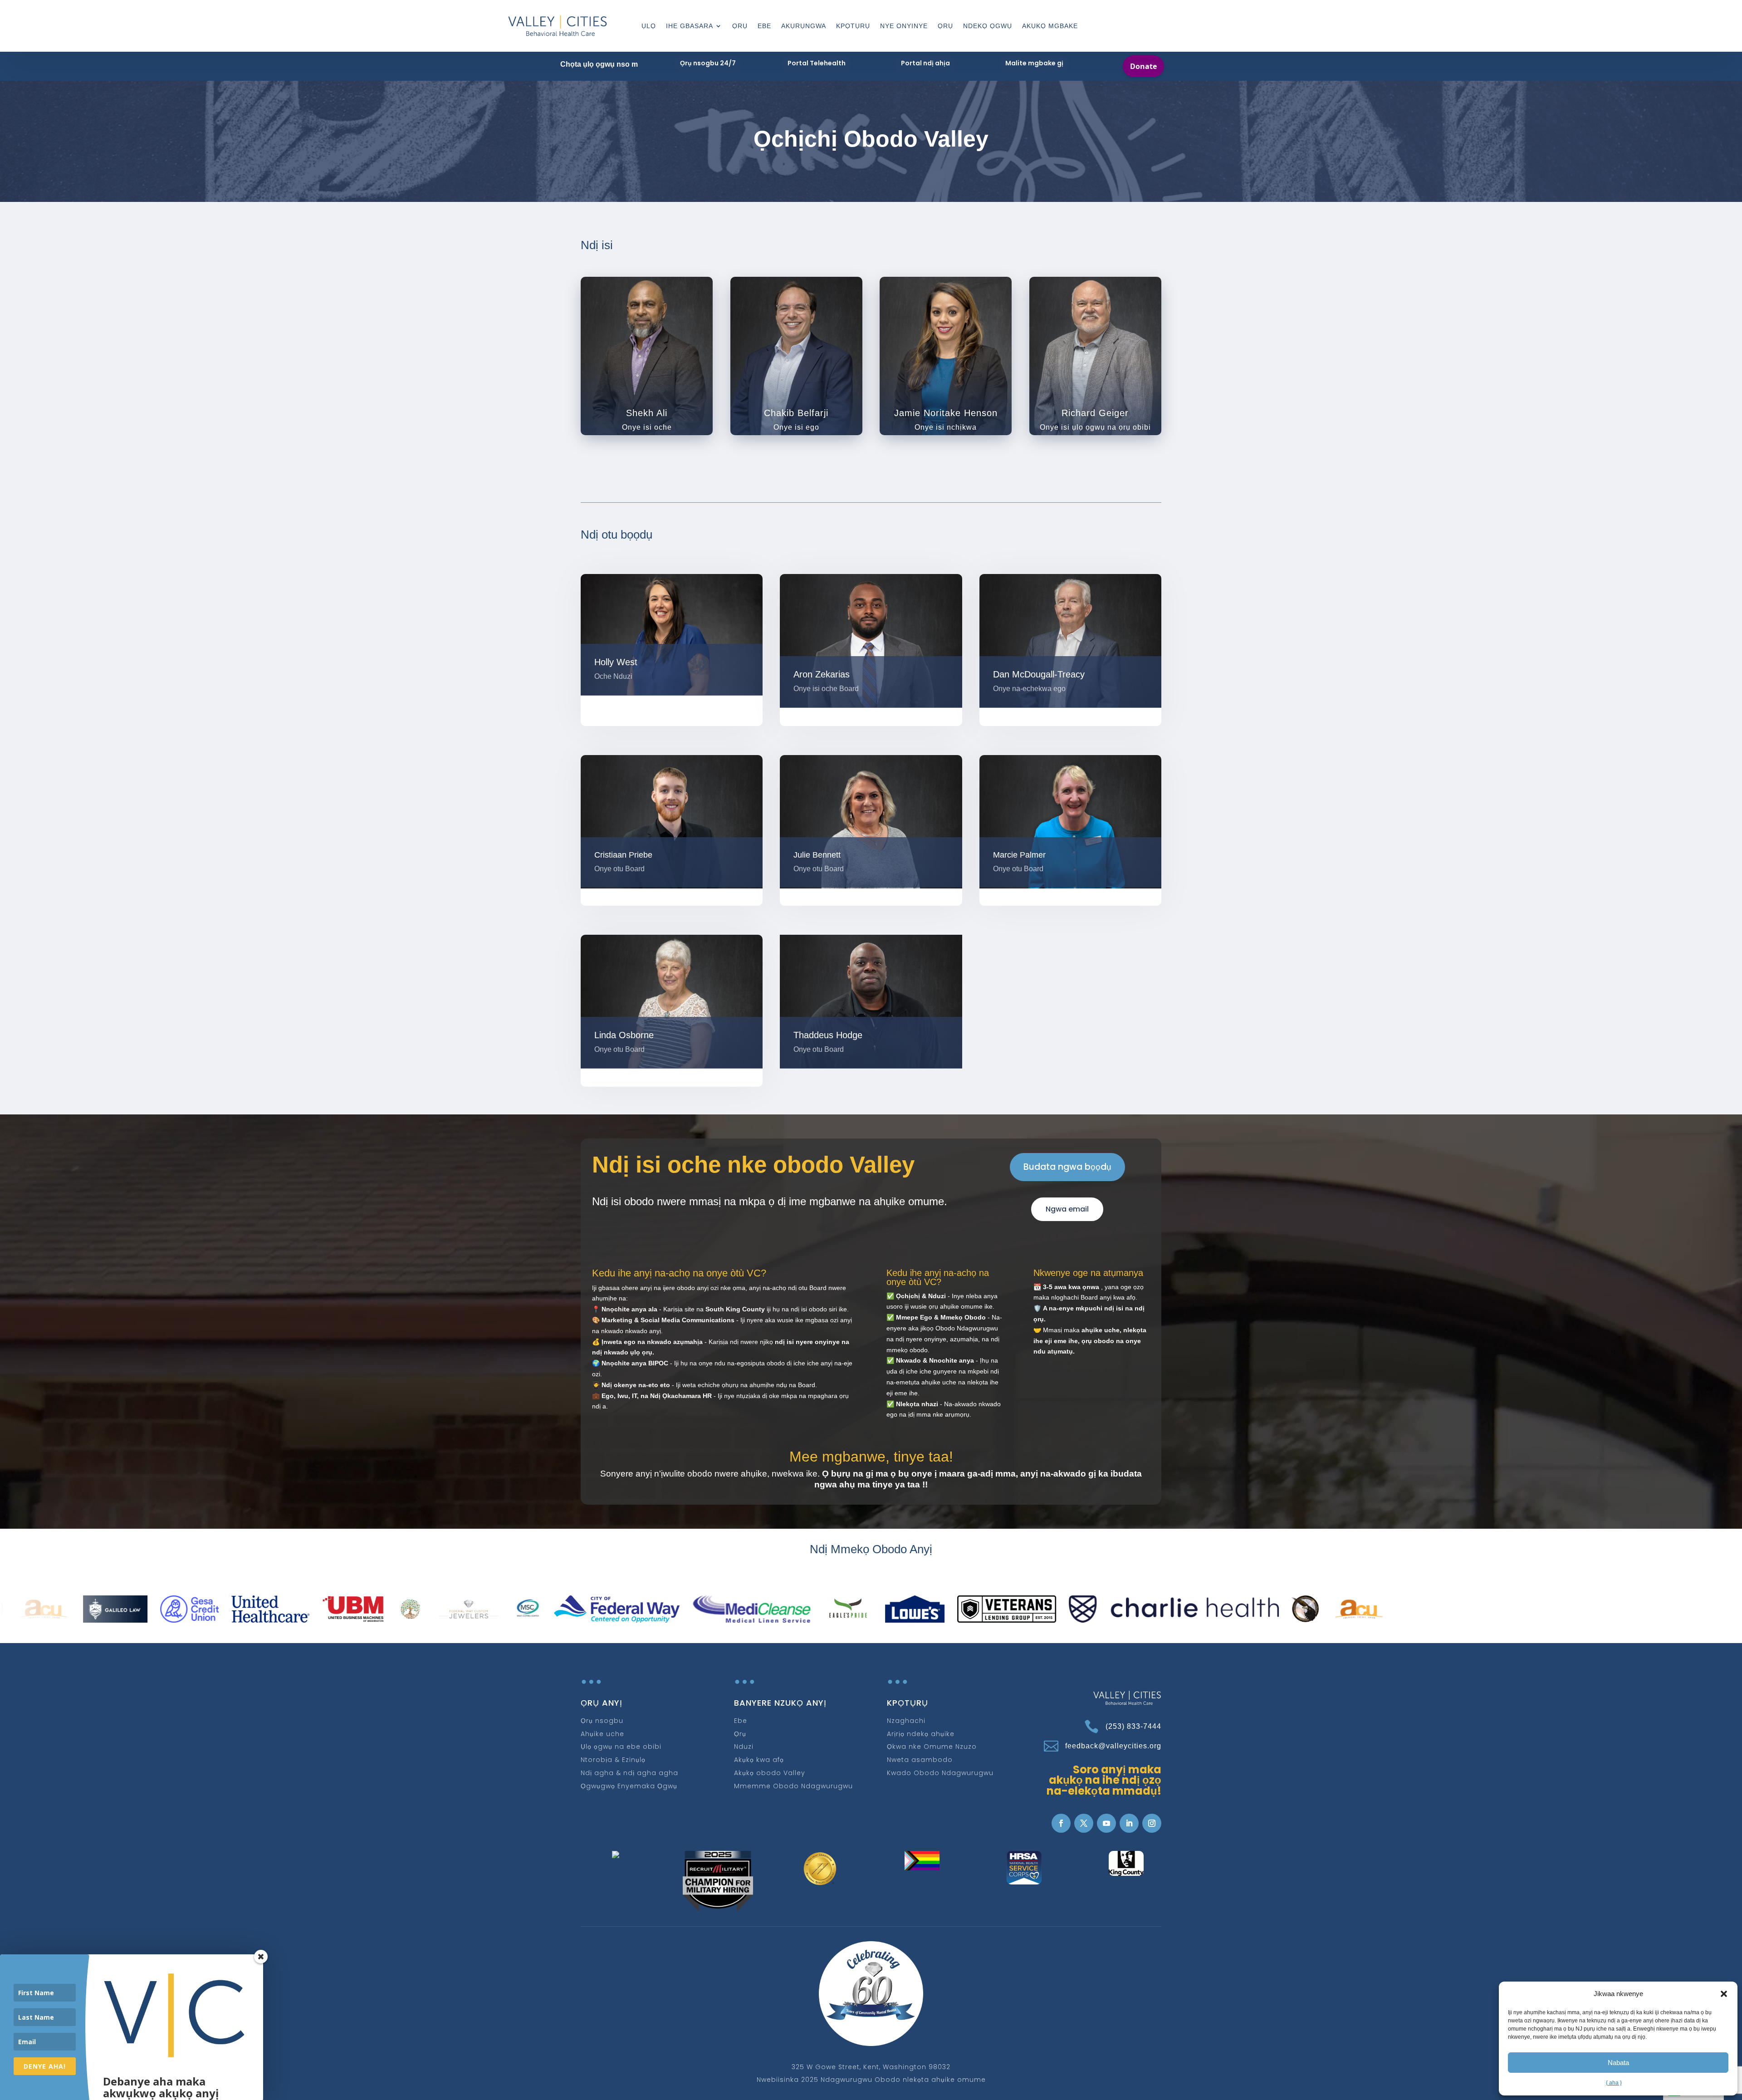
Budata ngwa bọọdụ (1067, 1167)
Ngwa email (1067, 1209)
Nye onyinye (904, 26)
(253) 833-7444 (1133, 1726)
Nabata (1618, 2063)
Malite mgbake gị (1034, 63)
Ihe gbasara (690, 26)
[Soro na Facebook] (1061, 1823)
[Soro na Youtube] (1106, 1823)
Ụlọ (649, 26)
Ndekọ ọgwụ (988, 26)
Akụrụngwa (804, 26)
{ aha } (1614, 2083)
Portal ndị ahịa (925, 63)
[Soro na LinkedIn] (1129, 1823)
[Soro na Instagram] (1152, 1823)
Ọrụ (740, 26)
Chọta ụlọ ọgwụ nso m (599, 64)
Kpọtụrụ (853, 26)
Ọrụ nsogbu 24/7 (708, 63)
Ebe (764, 26)
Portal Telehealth (817, 63)
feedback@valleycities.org (1113, 1746)
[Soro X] (1084, 1823)
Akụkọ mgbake (1050, 26)
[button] (1724, 1994)
